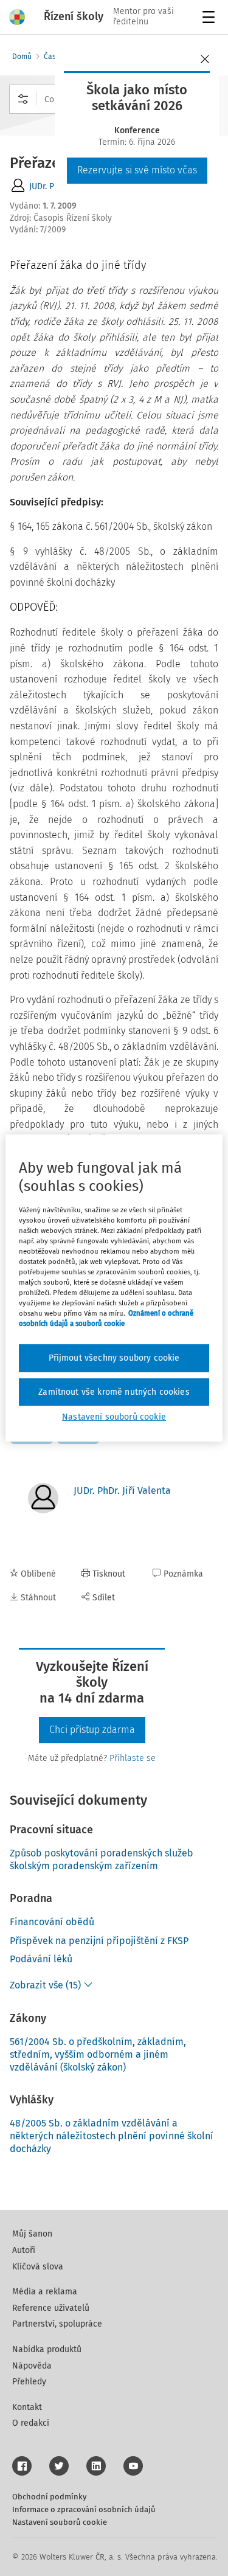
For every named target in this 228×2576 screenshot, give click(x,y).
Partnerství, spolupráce (57, 2324)
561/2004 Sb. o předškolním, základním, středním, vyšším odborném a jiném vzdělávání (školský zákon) (98, 2054)
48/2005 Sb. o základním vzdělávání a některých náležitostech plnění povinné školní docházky (112, 2136)
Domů (22, 57)
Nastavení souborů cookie (60, 2522)
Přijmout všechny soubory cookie (114, 1358)
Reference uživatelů (51, 2308)
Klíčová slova (38, 2267)
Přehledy (29, 2382)
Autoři (24, 2250)
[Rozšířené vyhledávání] (23, 99)
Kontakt (27, 2407)
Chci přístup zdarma (92, 1730)
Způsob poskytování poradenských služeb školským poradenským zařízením (102, 1859)
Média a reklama (45, 2292)
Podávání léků (41, 1959)
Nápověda (32, 2366)
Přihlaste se (133, 1758)
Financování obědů (52, 1922)
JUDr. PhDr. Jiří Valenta (122, 1491)
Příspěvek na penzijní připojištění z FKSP (99, 1941)
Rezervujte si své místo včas (137, 170)
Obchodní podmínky (49, 2497)
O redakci (31, 2423)
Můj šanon (32, 2234)
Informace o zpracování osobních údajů (84, 2509)
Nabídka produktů (47, 2349)
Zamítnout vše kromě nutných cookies (114, 1392)
